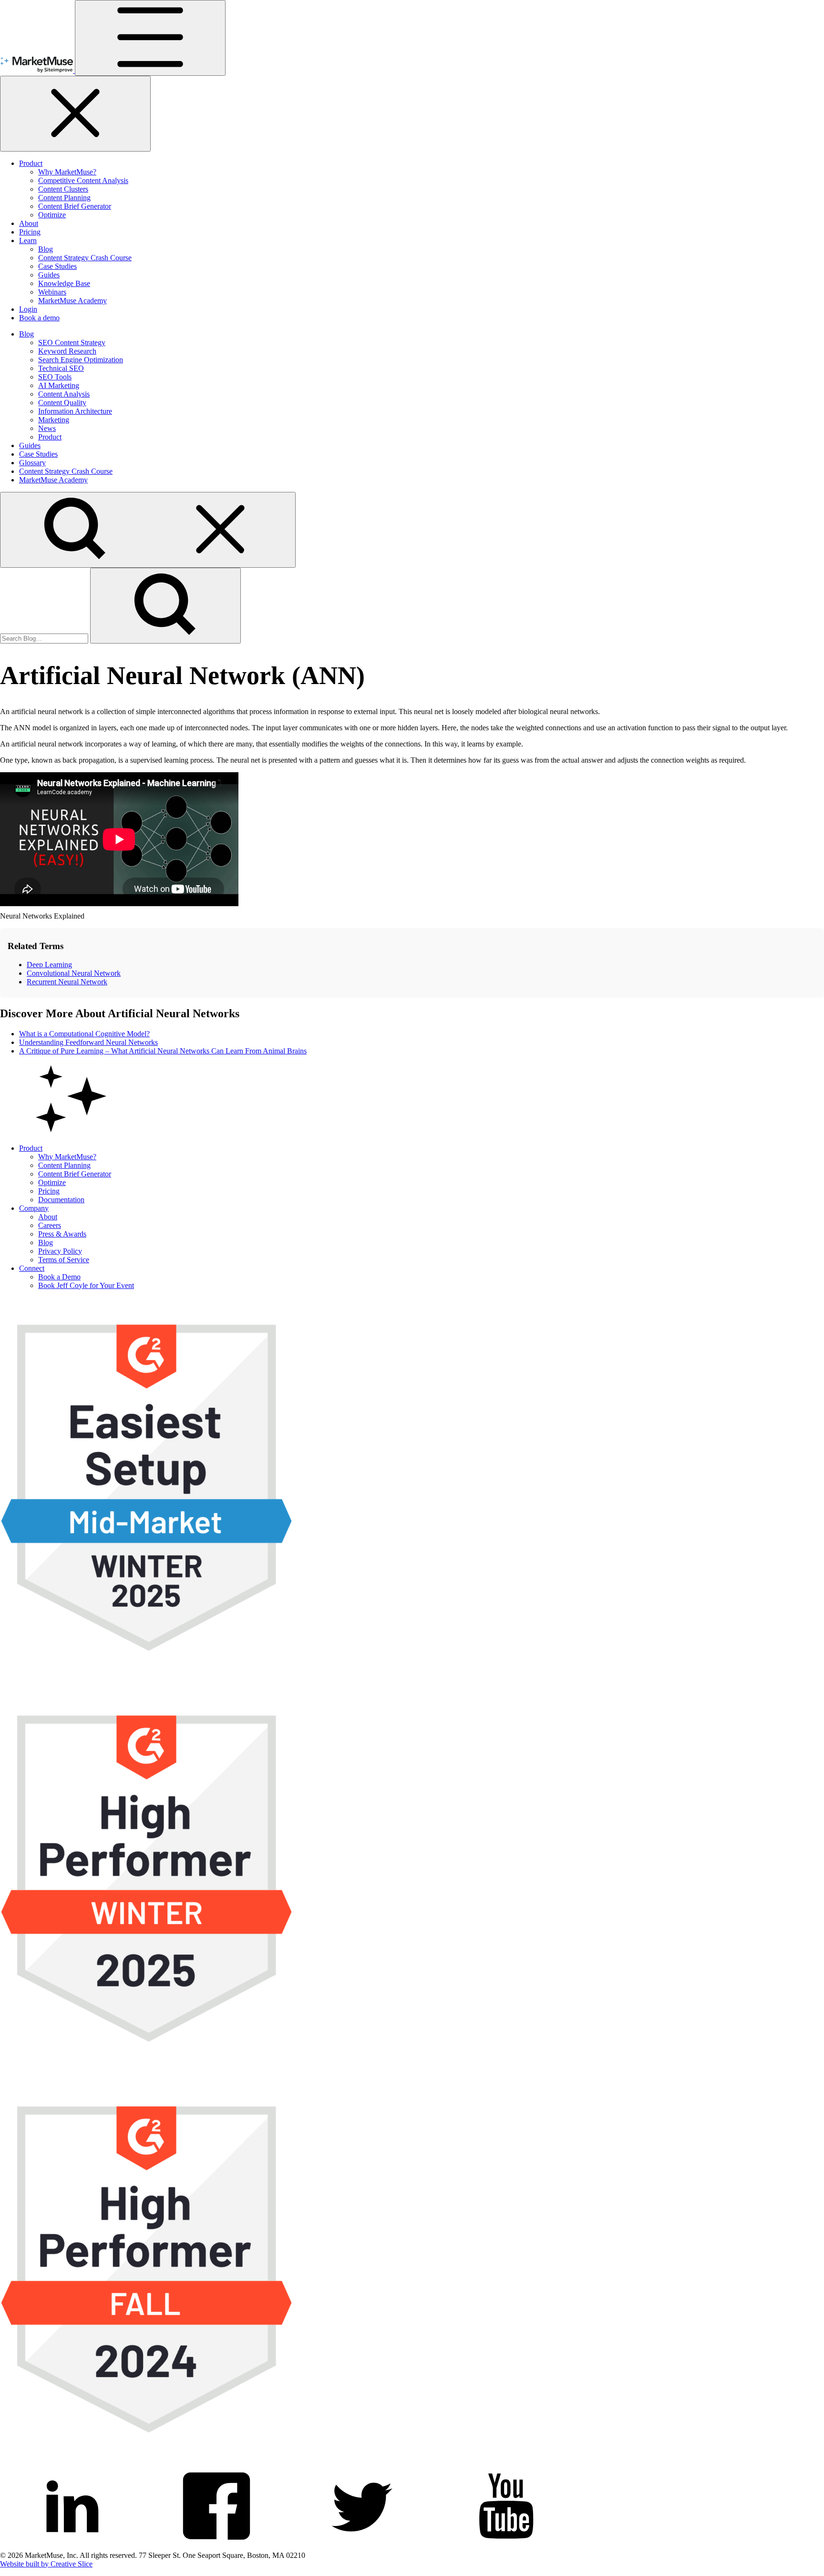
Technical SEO (61, 368)
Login (28, 309)
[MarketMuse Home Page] (72, 1132)
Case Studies (57, 266)
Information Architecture (75, 411)
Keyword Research (67, 351)
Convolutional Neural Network (74, 973)
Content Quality (62, 403)
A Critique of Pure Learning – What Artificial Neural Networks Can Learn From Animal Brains (163, 1051)
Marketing (54, 420)
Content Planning (64, 198)
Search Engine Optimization (81, 360)
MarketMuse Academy (72, 301)
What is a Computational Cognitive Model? (84, 1034)
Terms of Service (64, 1260)
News (47, 428)
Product (31, 163)
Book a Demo (59, 1277)
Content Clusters (63, 189)
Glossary (32, 463)
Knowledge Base (64, 283)
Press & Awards (62, 1234)
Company (34, 1208)
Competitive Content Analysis (83, 180)
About (29, 223)
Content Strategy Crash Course (85, 258)
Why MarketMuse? (67, 172)
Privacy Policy (60, 1251)
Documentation (61, 1200)
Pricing (30, 232)
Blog (46, 249)
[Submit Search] (165, 606)
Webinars (52, 292)
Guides (49, 275)
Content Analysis (64, 394)
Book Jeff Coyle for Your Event (86, 1285)
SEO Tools (55, 377)
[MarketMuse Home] (37, 70)
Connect (32, 1268)
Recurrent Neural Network (67, 982)
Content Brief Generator (75, 206)
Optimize (52, 215)
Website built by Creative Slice (46, 2564)
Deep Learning (49, 965)
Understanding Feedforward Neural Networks (88, 1042)
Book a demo (39, 318)
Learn (28, 240)
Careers (50, 1225)
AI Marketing (59, 385)
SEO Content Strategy (72, 342)
